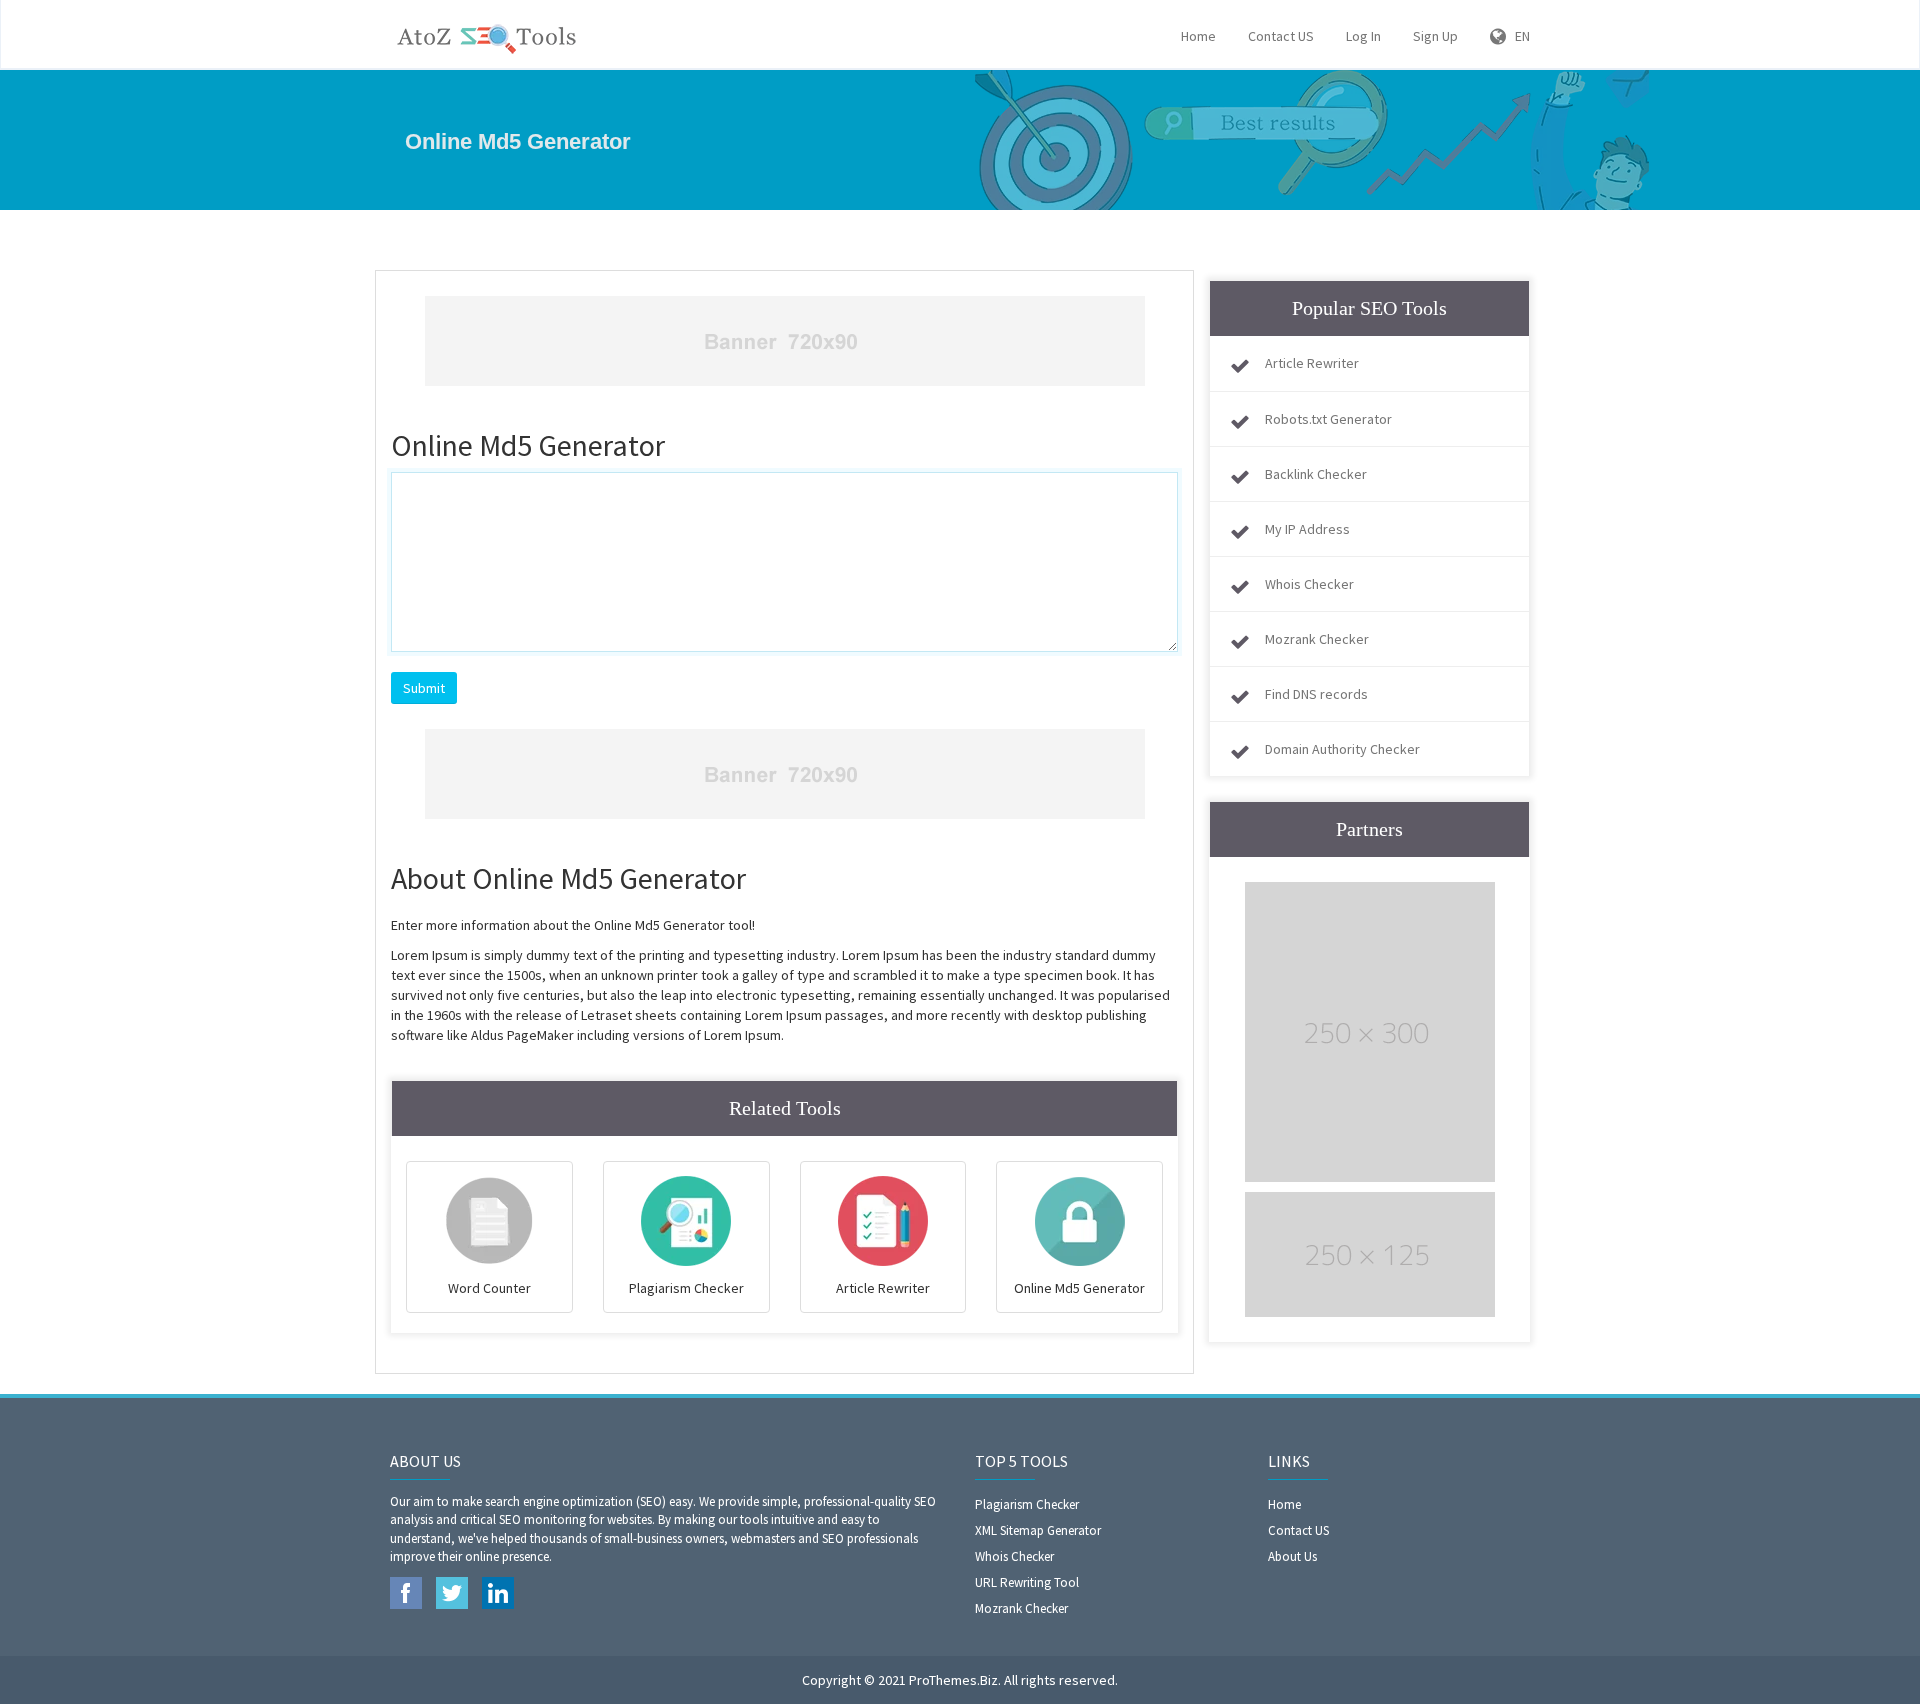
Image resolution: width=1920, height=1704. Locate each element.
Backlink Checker (1316, 474)
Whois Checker (1309, 584)
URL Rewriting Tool (1027, 1582)
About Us (1292, 1556)
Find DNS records (1316, 694)
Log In (1363, 36)
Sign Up (1435, 36)
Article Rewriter (1312, 363)
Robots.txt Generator (1328, 419)
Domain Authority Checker (1342, 749)
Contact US (1281, 36)
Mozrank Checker (1317, 639)
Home (1198, 36)
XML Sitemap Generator (1038, 1530)
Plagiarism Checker (1027, 1504)
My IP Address (1307, 529)
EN (1518, 36)
